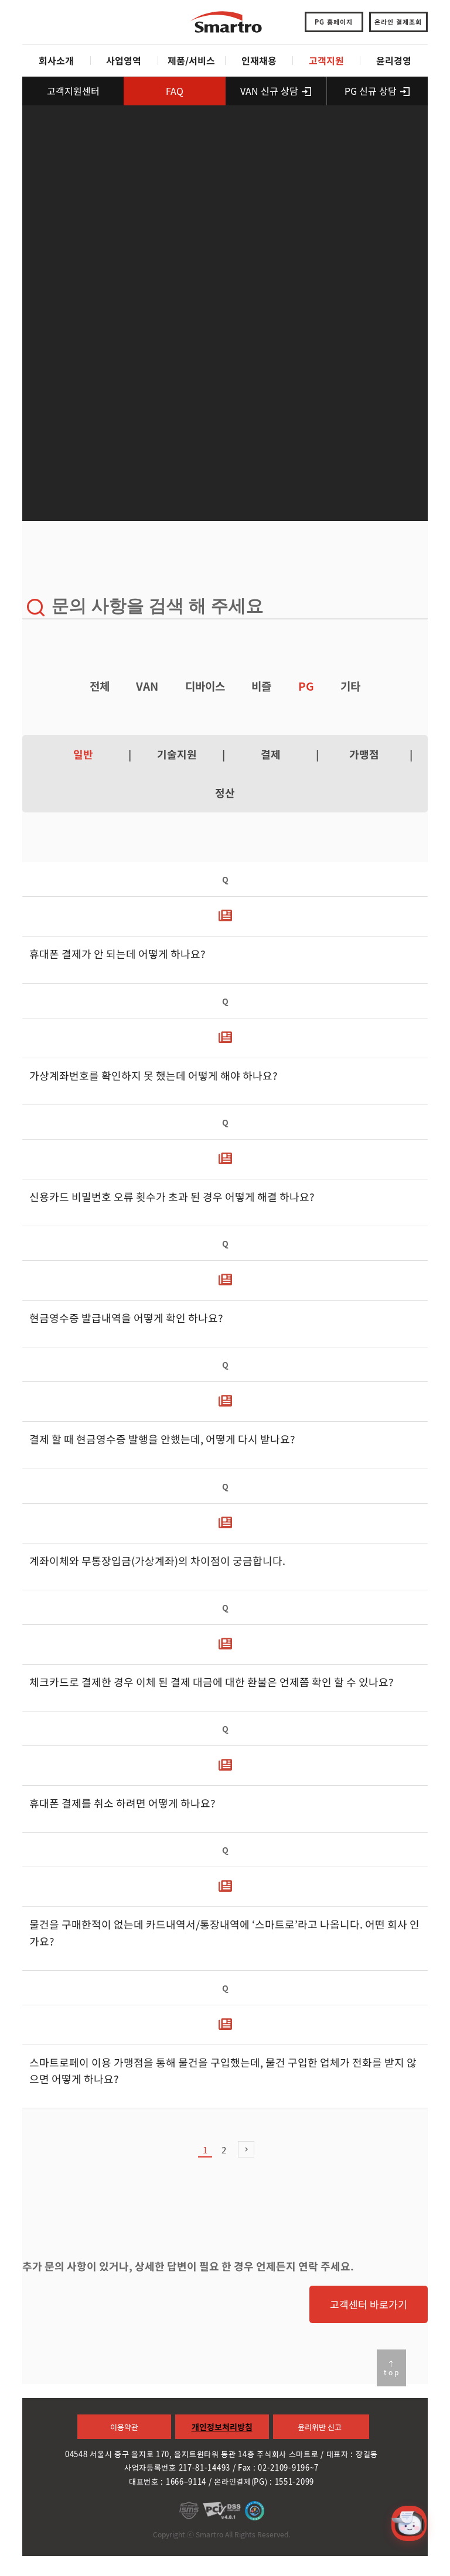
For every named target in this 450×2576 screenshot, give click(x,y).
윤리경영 (394, 60)
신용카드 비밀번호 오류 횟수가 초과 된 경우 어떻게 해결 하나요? (172, 1197)
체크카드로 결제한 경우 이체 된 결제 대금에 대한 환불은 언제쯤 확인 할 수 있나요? (212, 1682)
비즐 (261, 686)
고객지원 (326, 60)
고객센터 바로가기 (369, 2304)
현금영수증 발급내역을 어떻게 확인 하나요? (126, 1318)
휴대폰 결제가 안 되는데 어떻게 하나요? (117, 955)
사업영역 (124, 60)
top (392, 2372)
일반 (83, 754)
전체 (100, 686)
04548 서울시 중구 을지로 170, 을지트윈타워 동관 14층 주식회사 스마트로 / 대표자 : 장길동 (221, 2454)
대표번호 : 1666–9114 (168, 2481)
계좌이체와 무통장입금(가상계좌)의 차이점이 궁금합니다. (157, 1561)
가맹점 (364, 754)
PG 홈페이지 (334, 22)
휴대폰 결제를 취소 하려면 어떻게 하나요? (122, 1803)
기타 (350, 686)
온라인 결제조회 (398, 22)
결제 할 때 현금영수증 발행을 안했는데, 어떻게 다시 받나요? (162, 1440)
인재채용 (259, 60)
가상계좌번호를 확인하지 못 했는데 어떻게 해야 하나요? (154, 1076)
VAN (147, 686)
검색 (35, 608)
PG (306, 686)
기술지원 (177, 754)
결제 (271, 754)
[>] (246, 2149)
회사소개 (56, 60)
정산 (225, 793)
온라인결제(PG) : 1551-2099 (264, 2481)
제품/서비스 (191, 60)
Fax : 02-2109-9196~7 (278, 2467)
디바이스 (205, 686)
